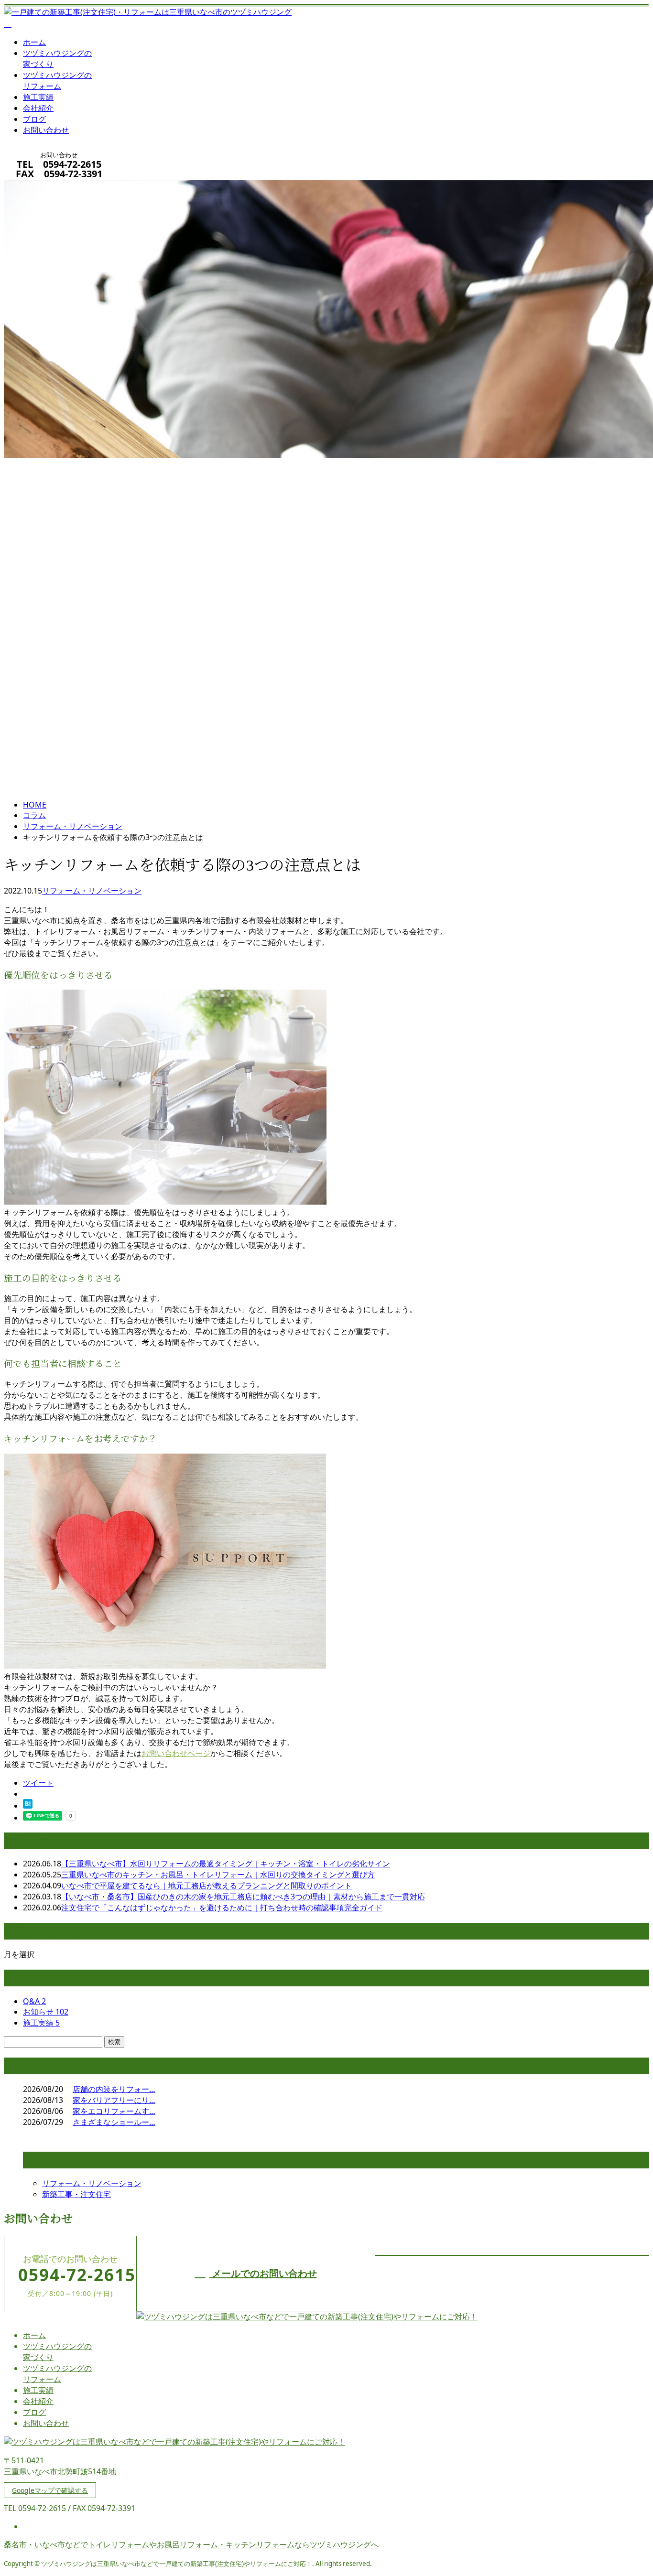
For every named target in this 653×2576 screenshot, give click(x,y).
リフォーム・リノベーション (73, 826)
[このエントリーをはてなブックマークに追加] (28, 1806)
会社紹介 (38, 108)
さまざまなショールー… (114, 2122)
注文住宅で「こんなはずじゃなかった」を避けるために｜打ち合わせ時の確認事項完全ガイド (222, 1908)
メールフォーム (37, 186)
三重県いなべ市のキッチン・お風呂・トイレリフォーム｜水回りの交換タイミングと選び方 (218, 1875)
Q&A (34, 2001)
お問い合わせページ (176, 1753)
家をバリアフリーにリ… (114, 2100)
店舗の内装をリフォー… (114, 2089)
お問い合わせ (46, 130)
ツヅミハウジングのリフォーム (57, 81)
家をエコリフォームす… (114, 2111)
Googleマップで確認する (50, 2490)
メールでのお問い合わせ (263, 2273)
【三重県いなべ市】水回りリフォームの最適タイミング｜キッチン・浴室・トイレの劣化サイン (226, 1864)
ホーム (34, 42)
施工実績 (38, 97)
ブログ (34, 119)
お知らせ (46, 2012)
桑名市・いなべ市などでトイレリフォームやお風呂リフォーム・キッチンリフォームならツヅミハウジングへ (191, 2544)
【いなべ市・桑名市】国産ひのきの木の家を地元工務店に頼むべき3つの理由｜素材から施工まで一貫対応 (243, 1897)
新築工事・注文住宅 (76, 2194)
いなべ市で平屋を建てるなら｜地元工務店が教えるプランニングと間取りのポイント (207, 1886)
